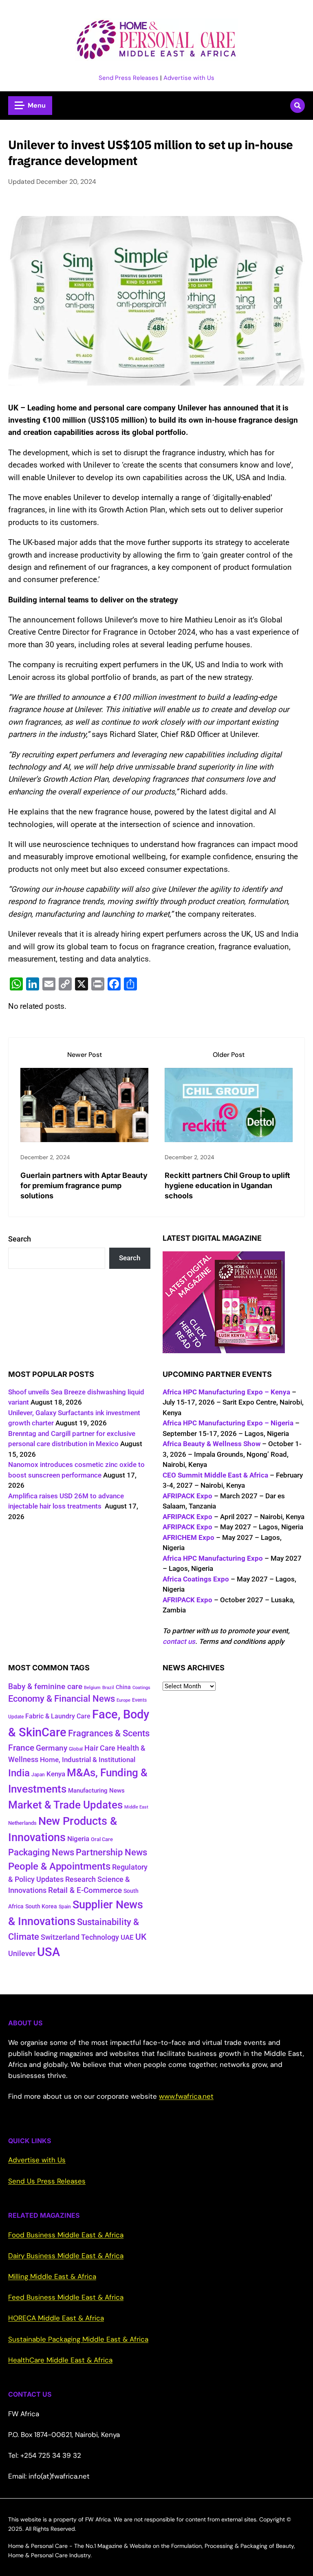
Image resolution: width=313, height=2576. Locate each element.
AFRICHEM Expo (188, 1537)
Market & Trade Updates (65, 1805)
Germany (52, 1748)
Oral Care (102, 1839)
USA (48, 1952)
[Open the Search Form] (298, 106)
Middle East (136, 1807)
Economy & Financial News (62, 1699)
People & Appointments (59, 1866)
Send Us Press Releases (47, 2181)
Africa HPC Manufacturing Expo (213, 1558)
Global (76, 1749)
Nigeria (78, 1839)
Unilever (22, 1954)
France (21, 1748)
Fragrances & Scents (109, 1733)
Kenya (56, 1774)
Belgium (92, 1688)
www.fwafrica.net (186, 2096)
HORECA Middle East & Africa (56, 2318)
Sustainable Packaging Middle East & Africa (78, 2339)
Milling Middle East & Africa (52, 2276)
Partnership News (111, 1852)
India (19, 1773)
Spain (65, 1907)
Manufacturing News (96, 1791)
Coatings (141, 1688)
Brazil (108, 1688)
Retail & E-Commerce (85, 1890)
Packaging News (41, 1852)
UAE (127, 1938)
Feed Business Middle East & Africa (66, 2297)
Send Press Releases (129, 78)
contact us (179, 1641)
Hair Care (100, 1748)
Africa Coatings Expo (196, 1579)
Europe (123, 1700)
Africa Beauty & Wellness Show (212, 1444)
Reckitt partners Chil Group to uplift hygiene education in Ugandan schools (227, 1185)
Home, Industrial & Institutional (88, 1760)
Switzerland (60, 1937)
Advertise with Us (189, 78)
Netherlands (22, 1823)
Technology (100, 1937)
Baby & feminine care (45, 1687)
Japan (38, 1775)
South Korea (41, 1906)
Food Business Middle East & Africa (66, 2235)
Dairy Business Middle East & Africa (66, 2256)
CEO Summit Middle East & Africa (215, 1475)
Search (20, 1239)
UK (141, 1937)
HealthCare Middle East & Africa (60, 2360)
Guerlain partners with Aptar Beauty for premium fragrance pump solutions (84, 1185)
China (123, 1687)
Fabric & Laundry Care (58, 1716)
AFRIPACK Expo (187, 1496)
